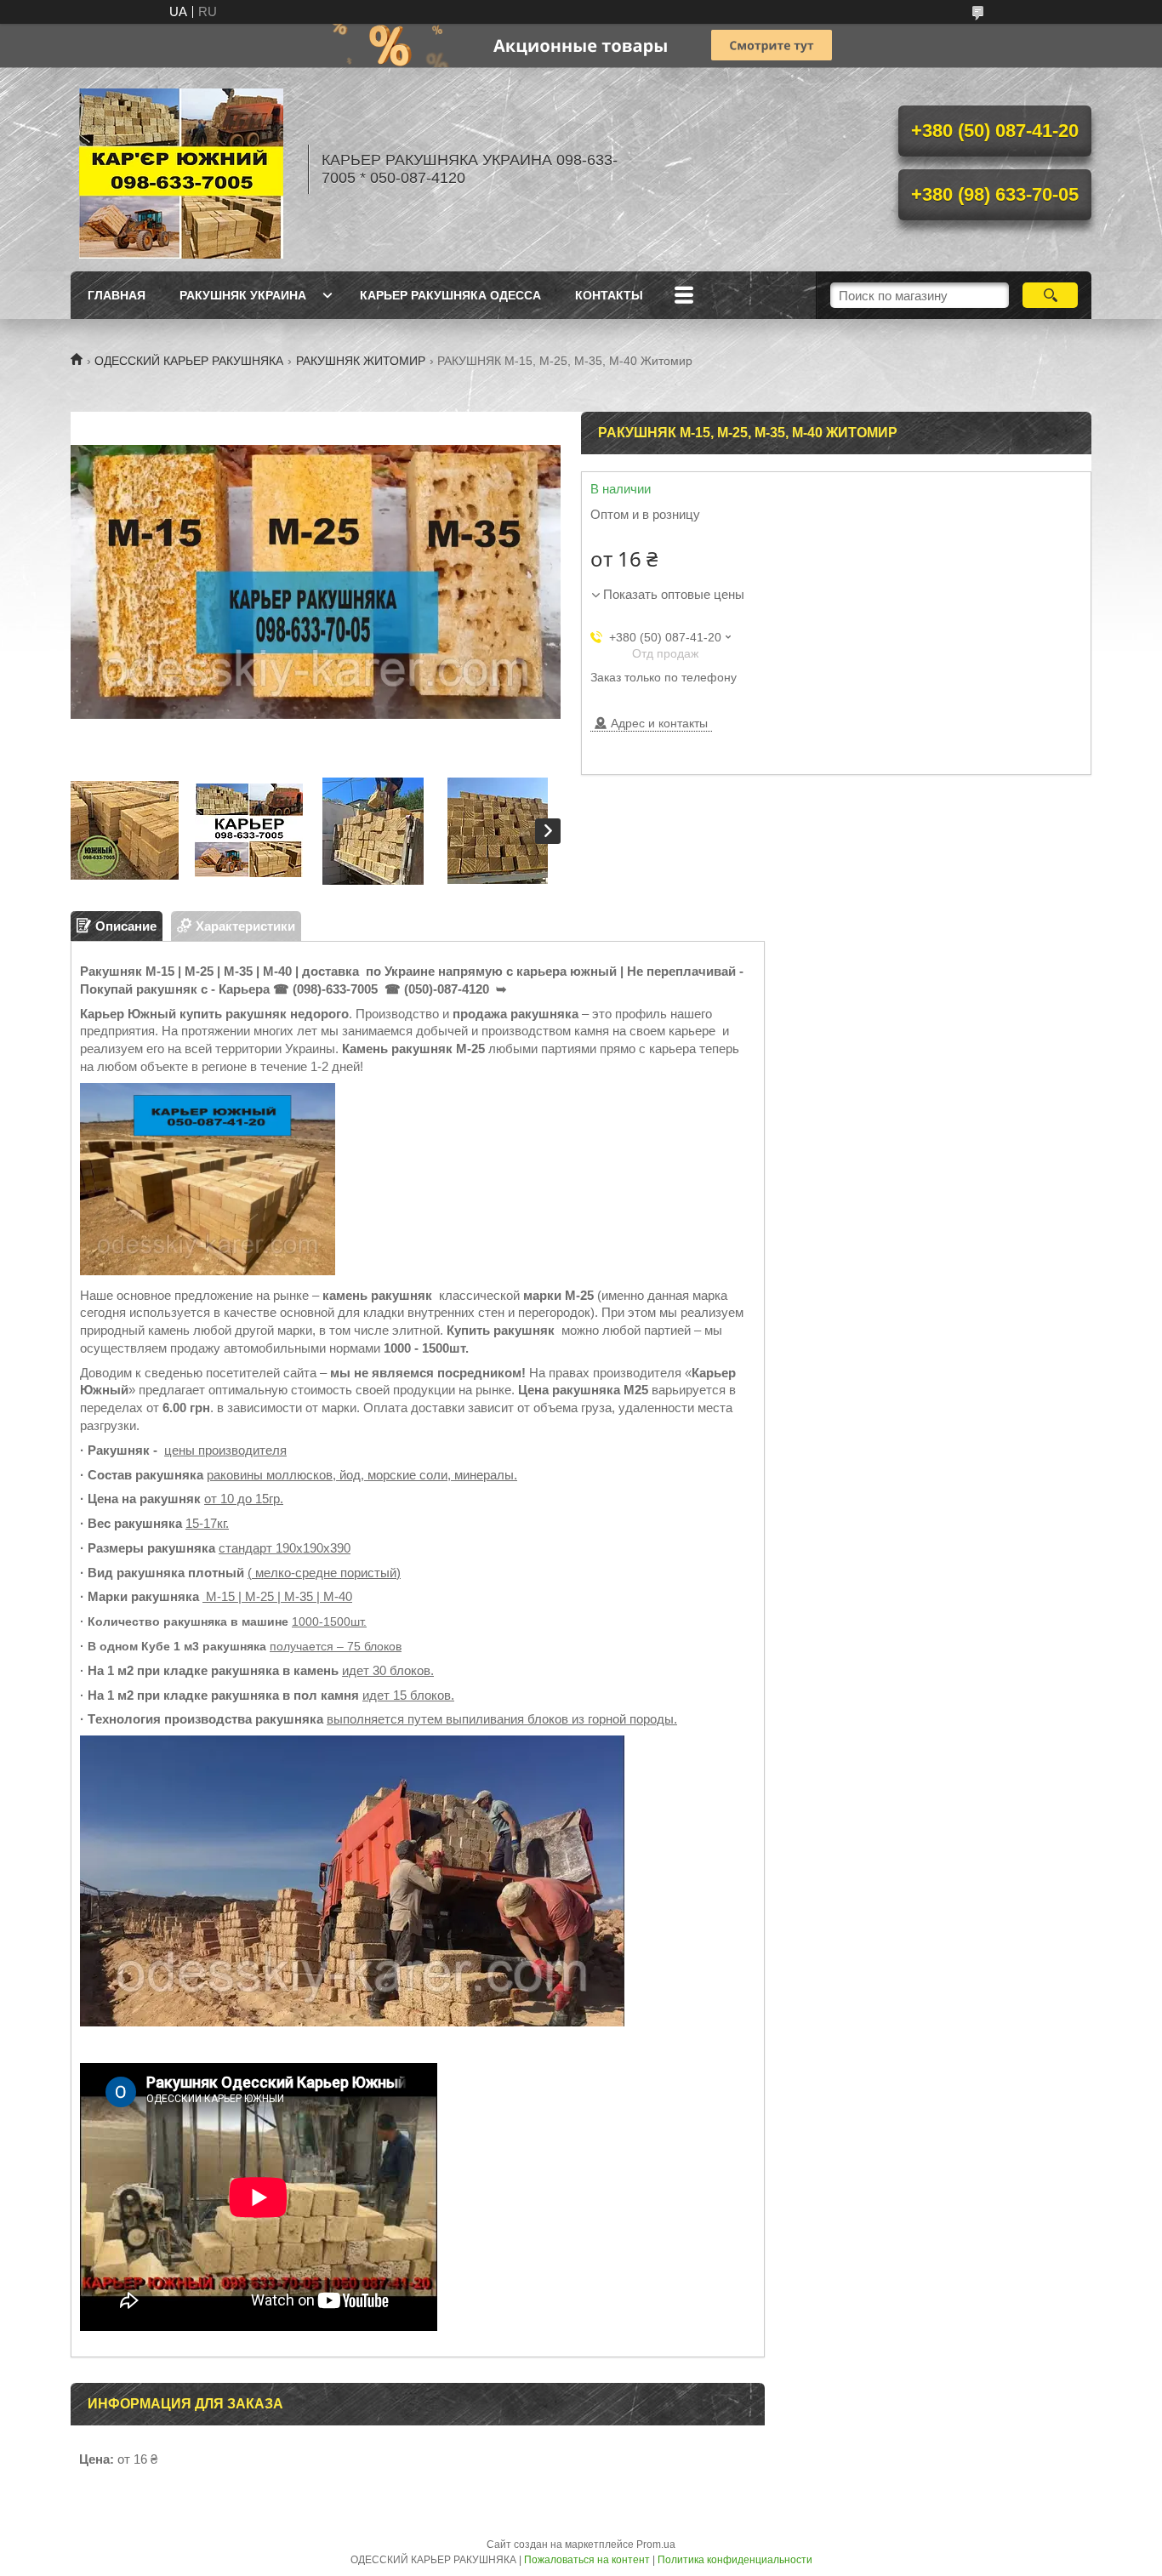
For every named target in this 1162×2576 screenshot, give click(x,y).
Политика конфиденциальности (735, 2560)
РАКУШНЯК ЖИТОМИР (361, 361)
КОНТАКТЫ (609, 295)
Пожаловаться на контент (587, 2560)
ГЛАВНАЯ (117, 295)
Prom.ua (656, 2545)
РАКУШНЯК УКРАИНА (243, 295)
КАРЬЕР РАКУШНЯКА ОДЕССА (450, 295)
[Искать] (1050, 295)
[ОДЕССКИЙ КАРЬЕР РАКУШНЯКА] (181, 169)
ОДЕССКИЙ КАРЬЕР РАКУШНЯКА (189, 361)
